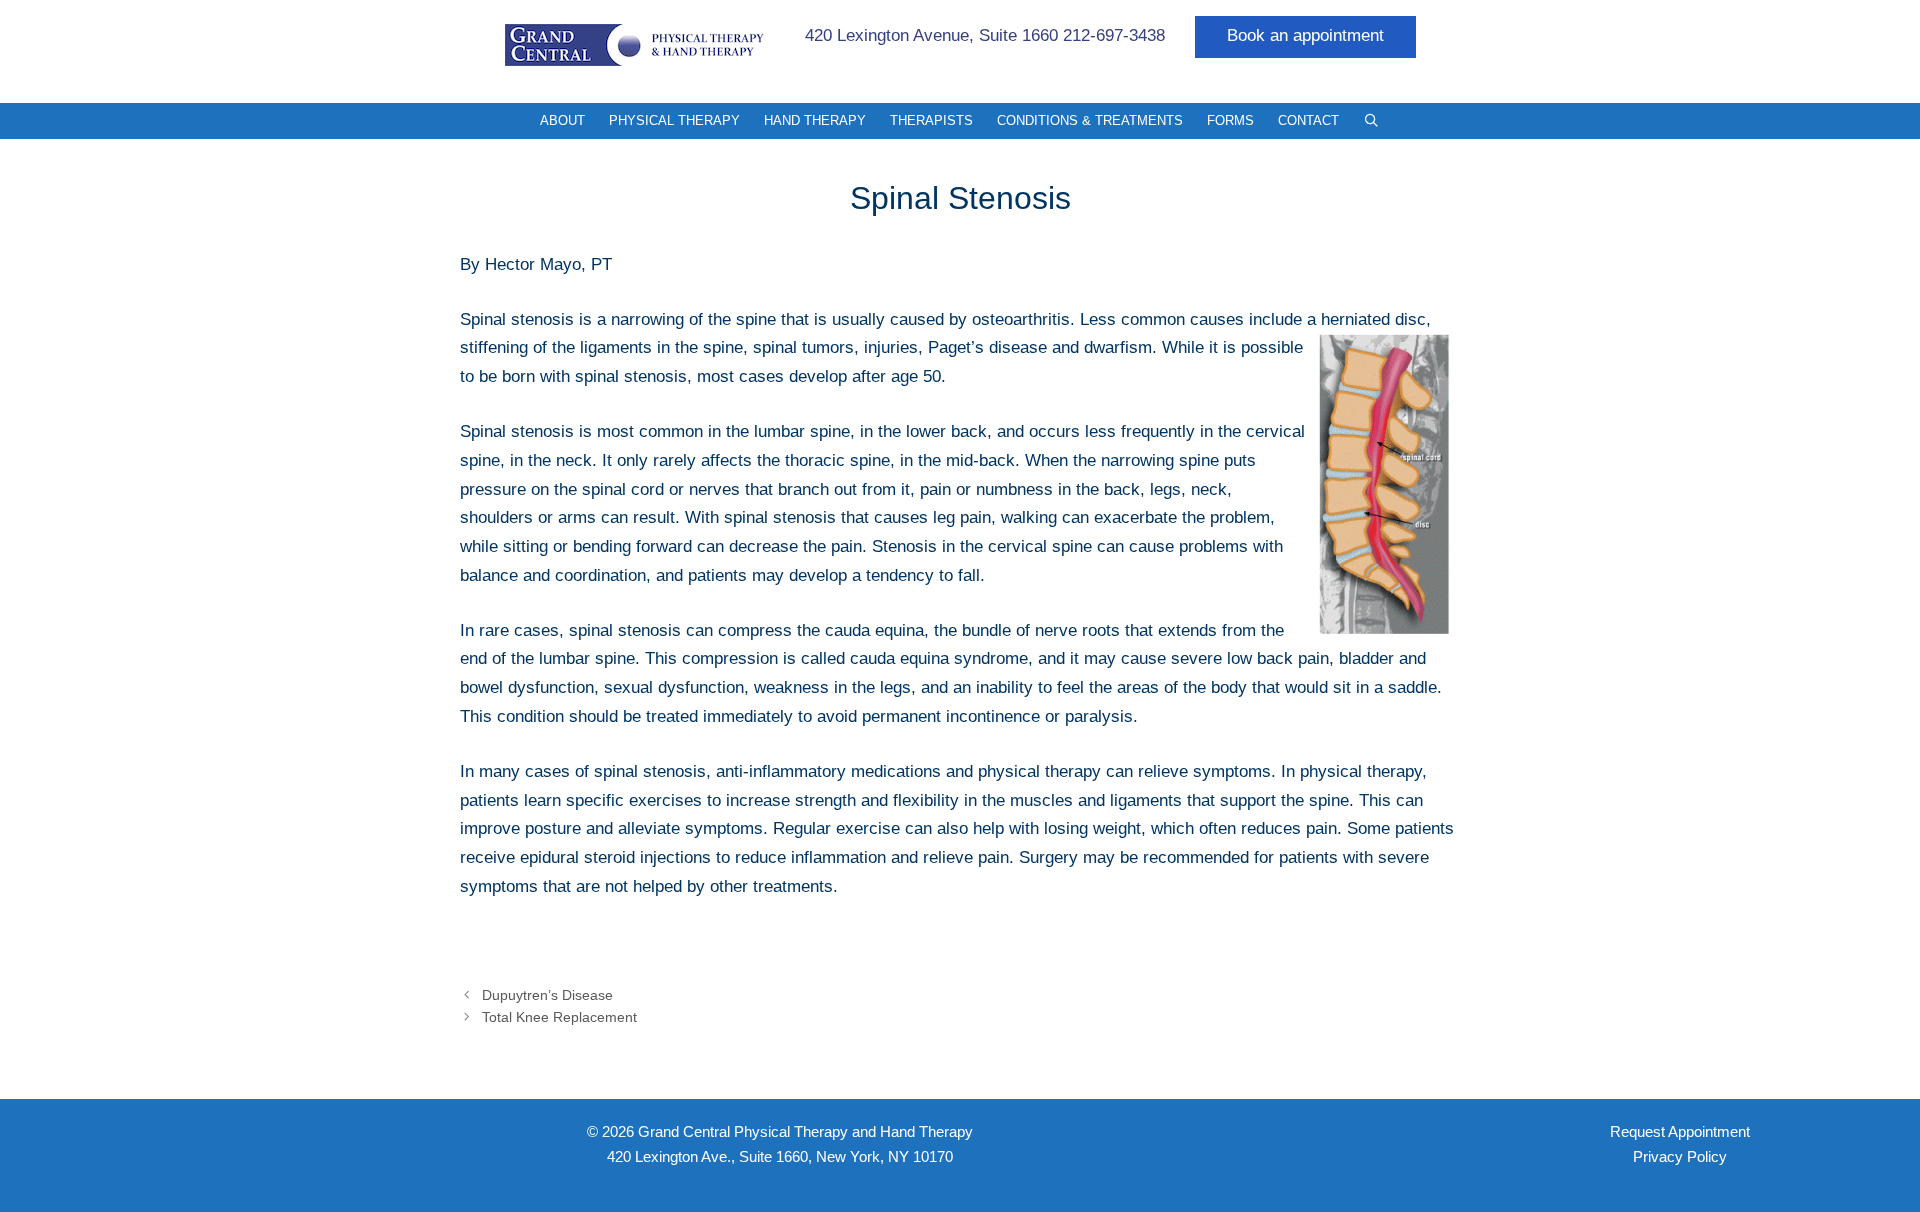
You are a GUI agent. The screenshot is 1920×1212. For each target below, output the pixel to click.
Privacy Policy (1680, 1156)
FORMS (1230, 120)
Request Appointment (1680, 1131)
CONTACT (1308, 120)
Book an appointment (1305, 35)
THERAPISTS (931, 120)
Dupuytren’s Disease (547, 995)
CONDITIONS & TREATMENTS (1090, 120)
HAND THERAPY (815, 120)
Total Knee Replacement (559, 1017)
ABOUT (562, 120)
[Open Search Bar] (1371, 121)
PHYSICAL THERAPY (674, 120)
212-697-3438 (1114, 35)
